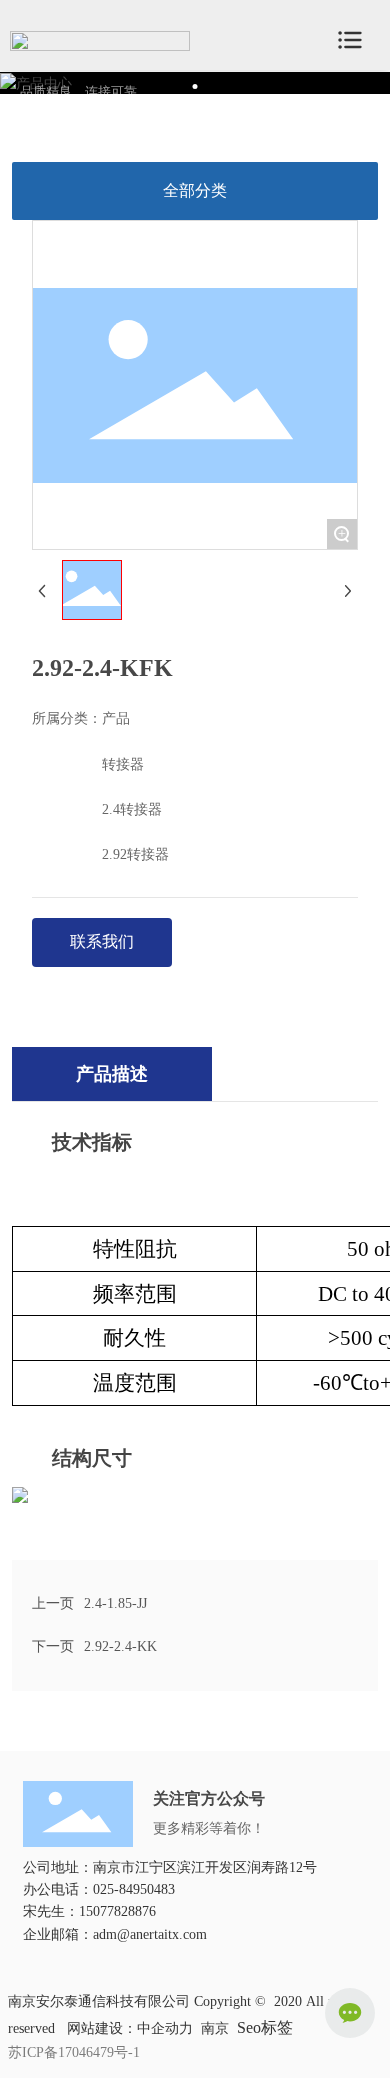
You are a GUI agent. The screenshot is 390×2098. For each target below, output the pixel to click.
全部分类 (195, 190)
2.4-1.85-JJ (115, 1603)
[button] (195, 86)
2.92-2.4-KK (120, 1646)
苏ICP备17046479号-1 (74, 2052)
